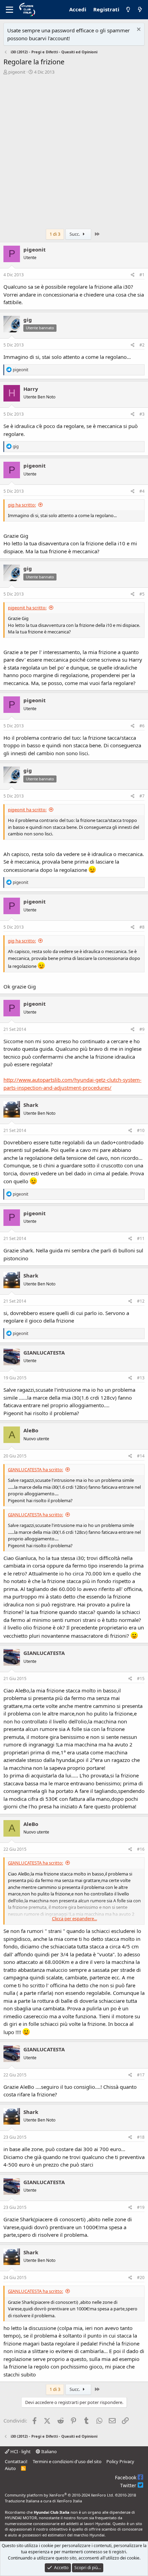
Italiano (49, 2451)
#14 (141, 1456)
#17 (141, 2075)
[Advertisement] (74, 154)
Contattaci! (16, 2461)
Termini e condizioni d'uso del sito (67, 2461)
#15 (141, 1679)
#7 (142, 796)
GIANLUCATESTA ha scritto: (35, 1469)
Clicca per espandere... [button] (75, 1918)
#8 (142, 927)
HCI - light (20, 2451)
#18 (141, 2137)
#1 (142, 275)
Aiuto (10, 2468)
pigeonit (17, 72)
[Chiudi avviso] (138, 30)
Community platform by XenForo (59, 2495)
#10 (141, 1130)
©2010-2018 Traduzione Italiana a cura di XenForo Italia (70, 2498)
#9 (142, 1029)
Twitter (129, 2485)
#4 (142, 491)
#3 (142, 414)
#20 (141, 2278)
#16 (141, 1849)
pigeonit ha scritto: (27, 608)
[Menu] (9, 10)
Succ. (75, 234)
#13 (141, 1378)
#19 (141, 2207)
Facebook (126, 2477)
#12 (141, 1301)
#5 (142, 594)
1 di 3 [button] (55, 234)
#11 (141, 1238)
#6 (142, 726)
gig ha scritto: (22, 505)
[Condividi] (133, 275)
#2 (142, 345)
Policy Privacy (120, 2461)
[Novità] (140, 10)
